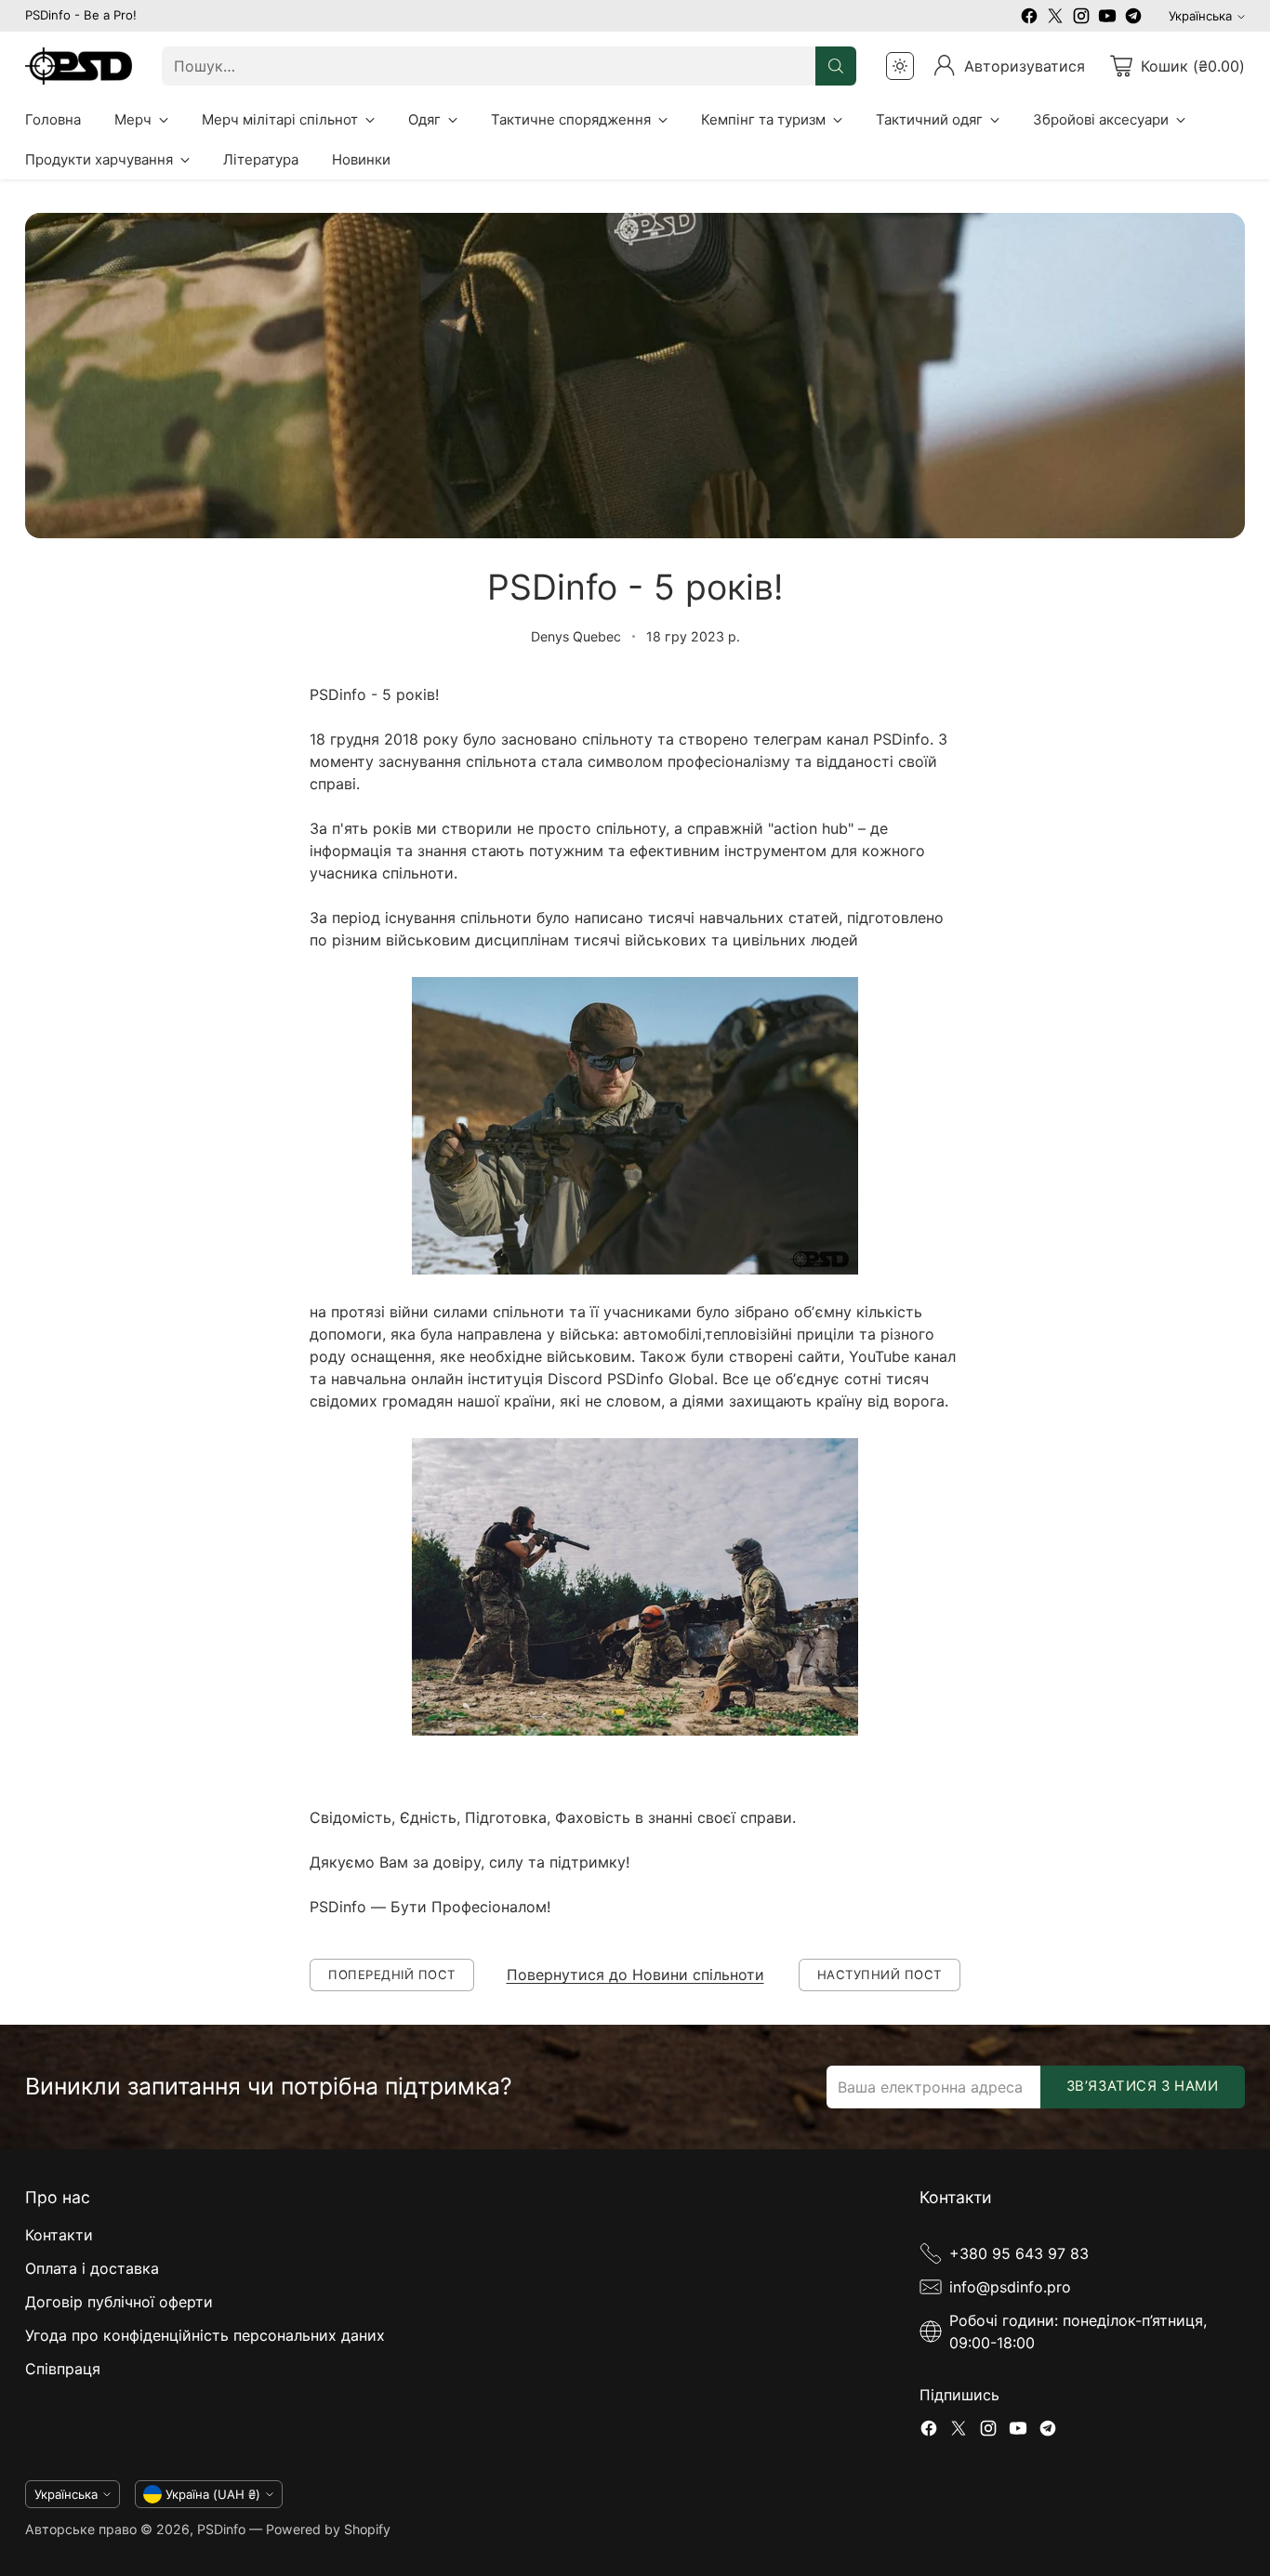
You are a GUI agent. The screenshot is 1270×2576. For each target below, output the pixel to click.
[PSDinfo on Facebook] (1029, 19)
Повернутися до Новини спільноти (635, 1975)
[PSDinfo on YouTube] (1107, 19)
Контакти (59, 2235)
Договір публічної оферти (119, 2302)
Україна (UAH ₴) (213, 2494)
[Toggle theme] (900, 66)
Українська (1200, 16)
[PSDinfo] (79, 66)
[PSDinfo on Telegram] (1133, 19)
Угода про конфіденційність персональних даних (205, 2335)
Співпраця (63, 2369)
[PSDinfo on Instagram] (1081, 19)
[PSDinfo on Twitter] (1055, 19)
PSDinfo (221, 2529)
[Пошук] (836, 66)
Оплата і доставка (92, 2268)
